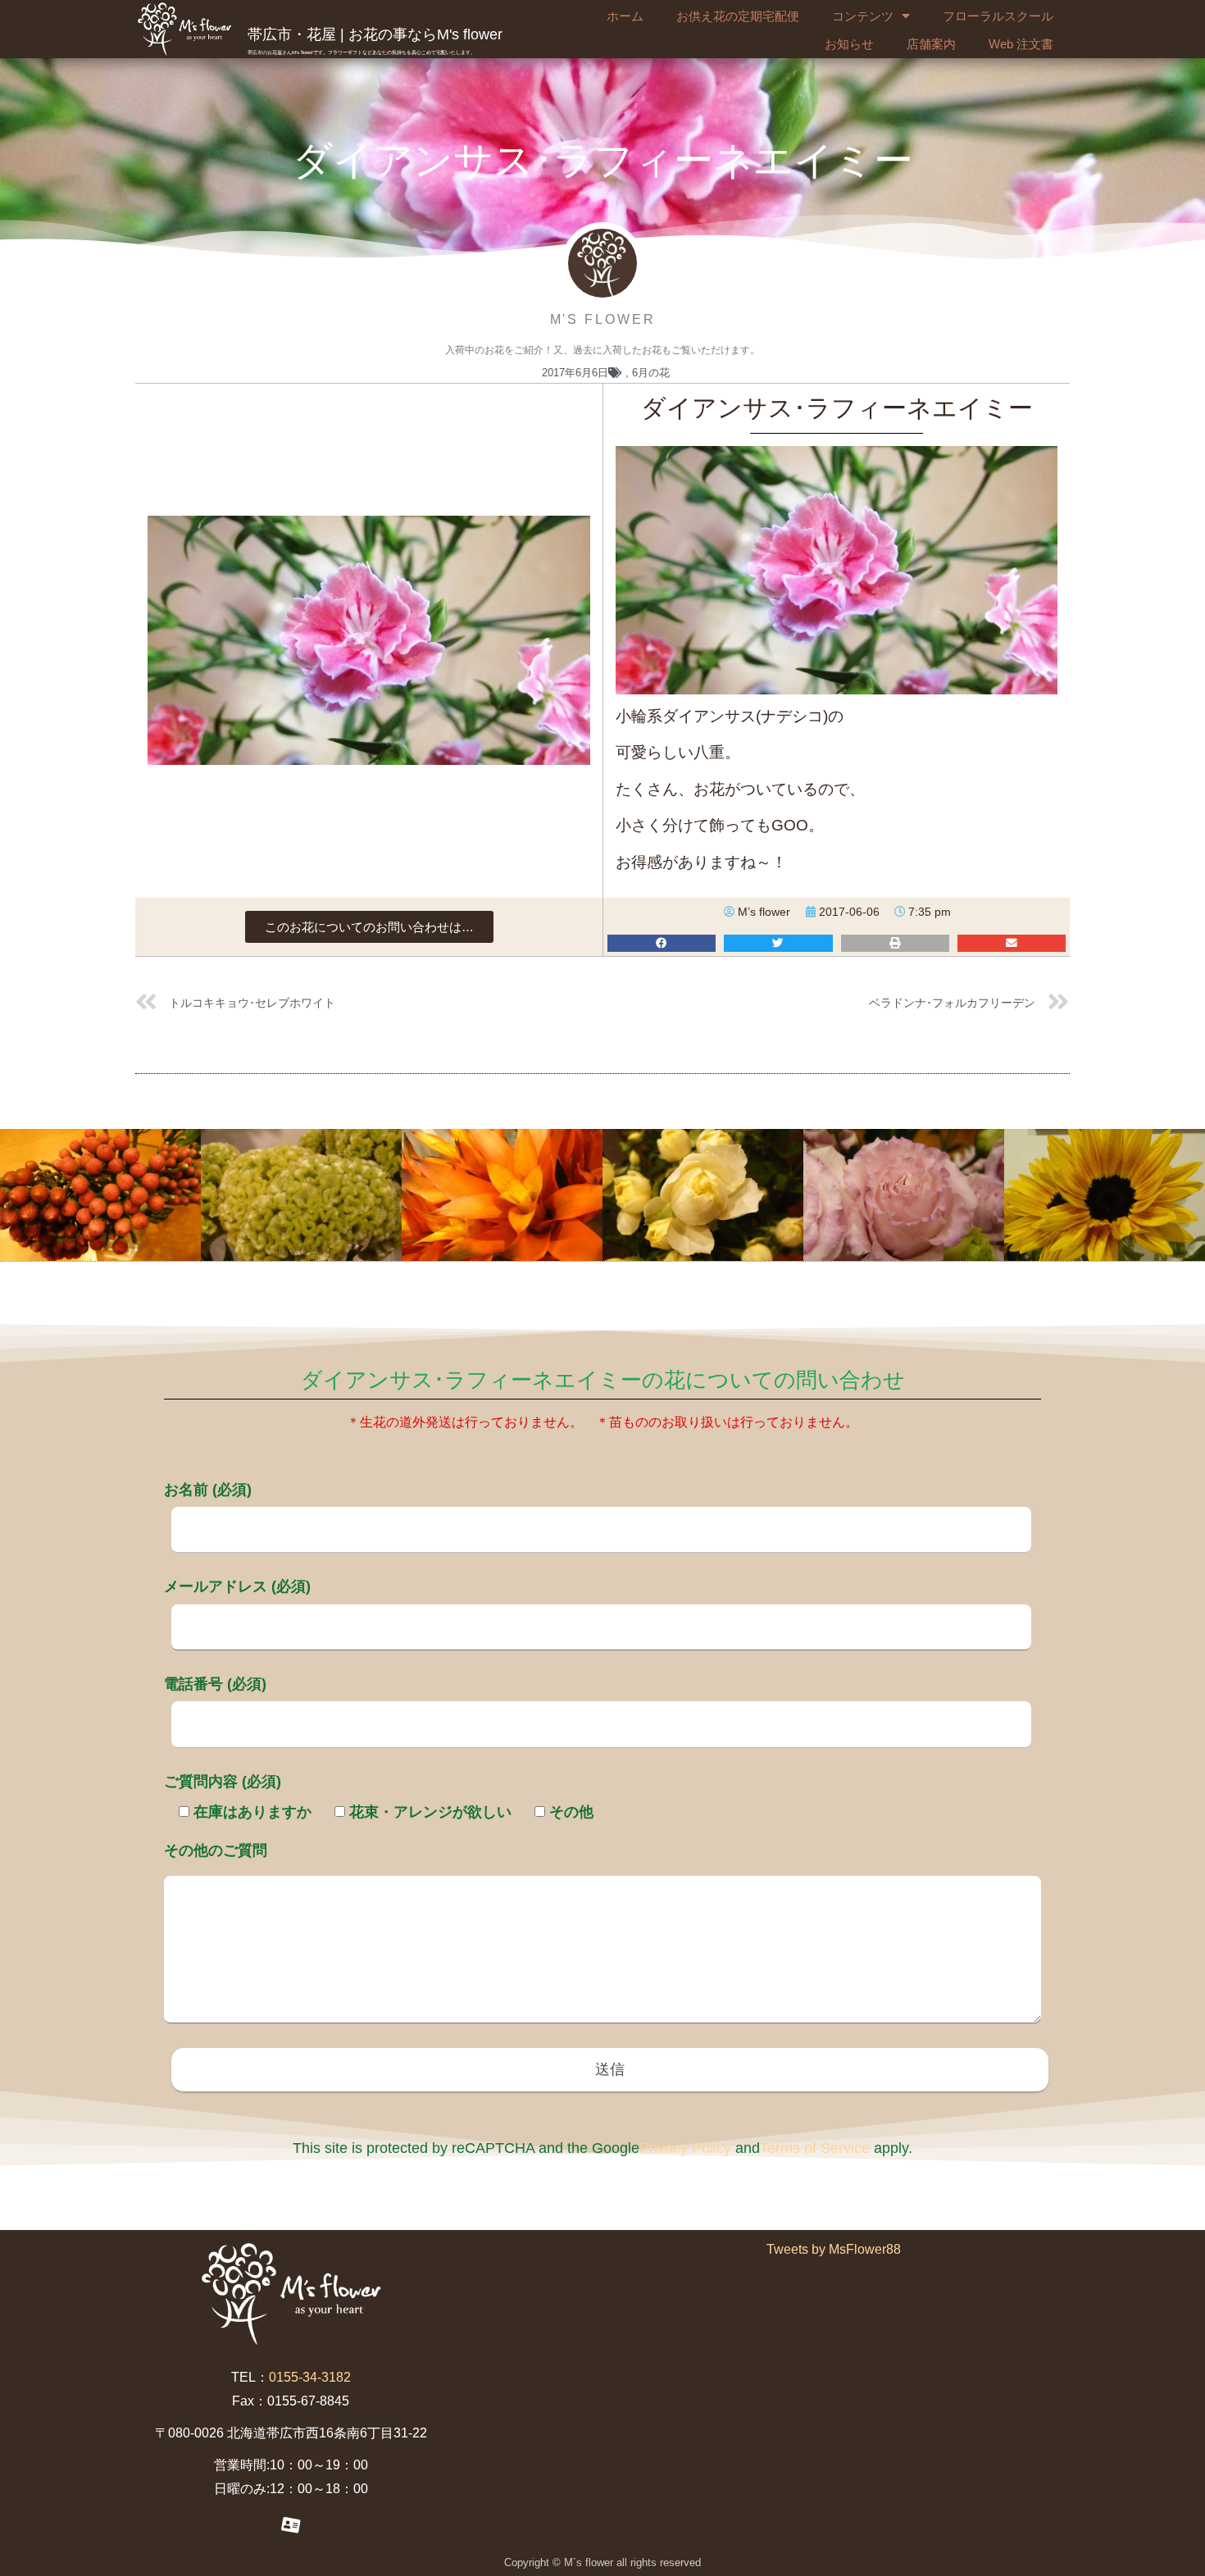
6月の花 (651, 373)
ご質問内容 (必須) (223, 1782)
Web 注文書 (1021, 44)
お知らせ (849, 44)
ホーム (625, 16)
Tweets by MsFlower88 (834, 2249)
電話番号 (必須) (215, 1684)
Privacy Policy (685, 2148)
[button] (369, 927)
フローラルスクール (998, 16)
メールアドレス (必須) (237, 1586)
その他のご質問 (216, 1850)
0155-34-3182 (310, 2377)
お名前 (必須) (208, 1490)
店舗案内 (931, 44)
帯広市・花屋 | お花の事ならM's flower (375, 34)
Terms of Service (815, 2148)
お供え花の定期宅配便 (738, 16)
